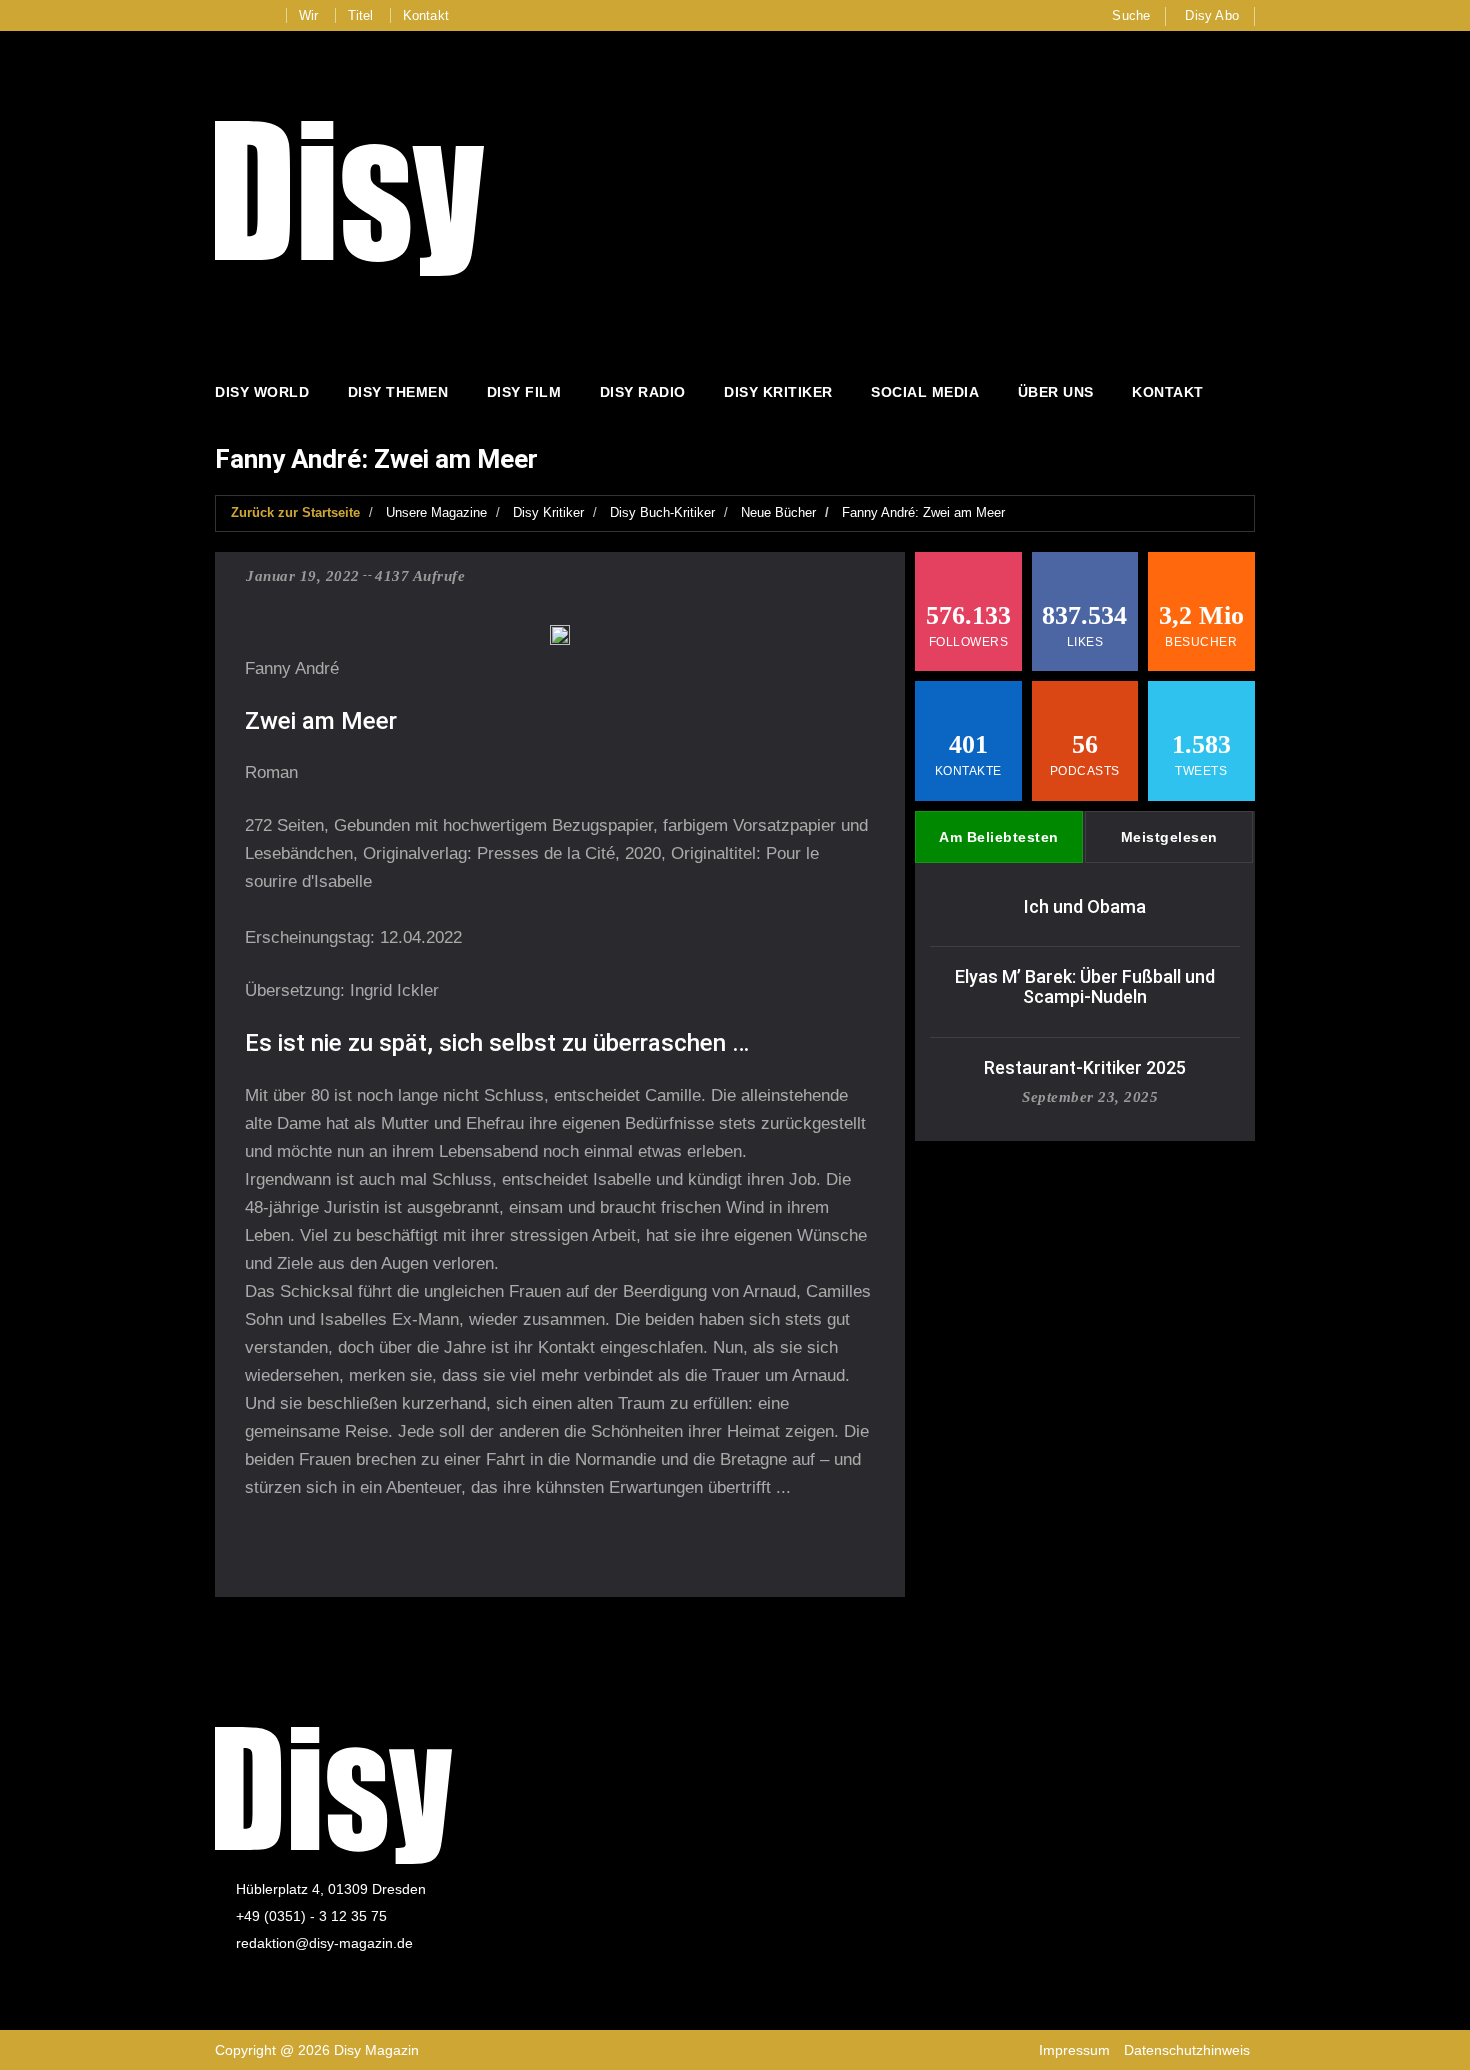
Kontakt (426, 15)
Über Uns (1056, 392)
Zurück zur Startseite (295, 512)
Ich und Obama (1085, 906)
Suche (1131, 15)
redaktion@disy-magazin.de (324, 1943)
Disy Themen (398, 392)
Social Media (925, 392)
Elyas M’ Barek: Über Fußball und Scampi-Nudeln (1085, 986)
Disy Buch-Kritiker (662, 512)
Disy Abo (1212, 15)
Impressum (1074, 2050)
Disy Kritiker (778, 392)
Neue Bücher (778, 512)
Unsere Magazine (436, 512)
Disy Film (524, 392)
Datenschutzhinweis (1187, 2050)
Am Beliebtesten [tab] (999, 837)
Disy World (262, 392)
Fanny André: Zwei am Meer (923, 512)
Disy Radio (643, 392)
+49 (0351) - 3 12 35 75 (311, 1916)
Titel (361, 15)
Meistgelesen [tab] (1169, 837)
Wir (309, 15)
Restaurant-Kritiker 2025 (1085, 1067)
